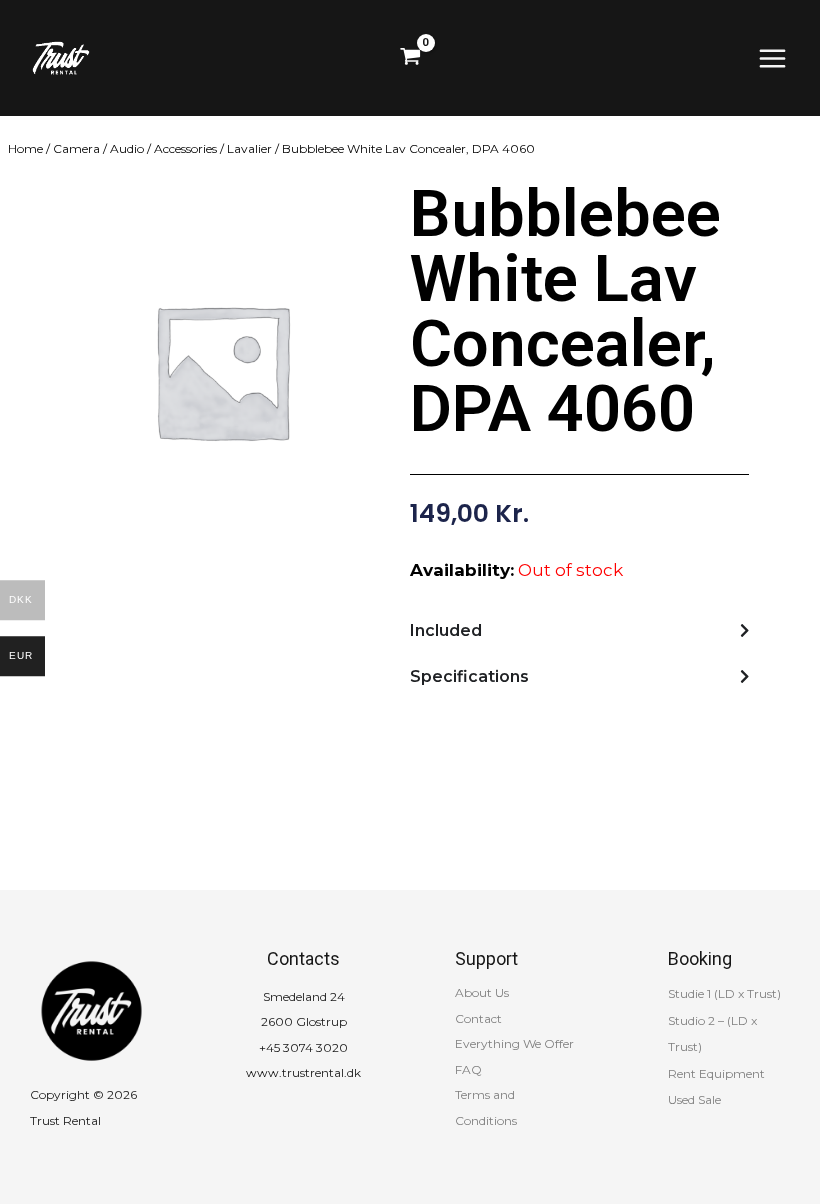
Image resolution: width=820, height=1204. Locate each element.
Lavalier (249, 148)
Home (25, 148)
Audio (127, 148)
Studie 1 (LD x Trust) (724, 993)
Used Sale (694, 1099)
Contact (478, 1018)
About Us (482, 992)
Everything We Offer (514, 1043)
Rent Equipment (716, 1073)
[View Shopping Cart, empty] (410, 58)
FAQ (468, 1069)
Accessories (185, 148)
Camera (76, 148)
